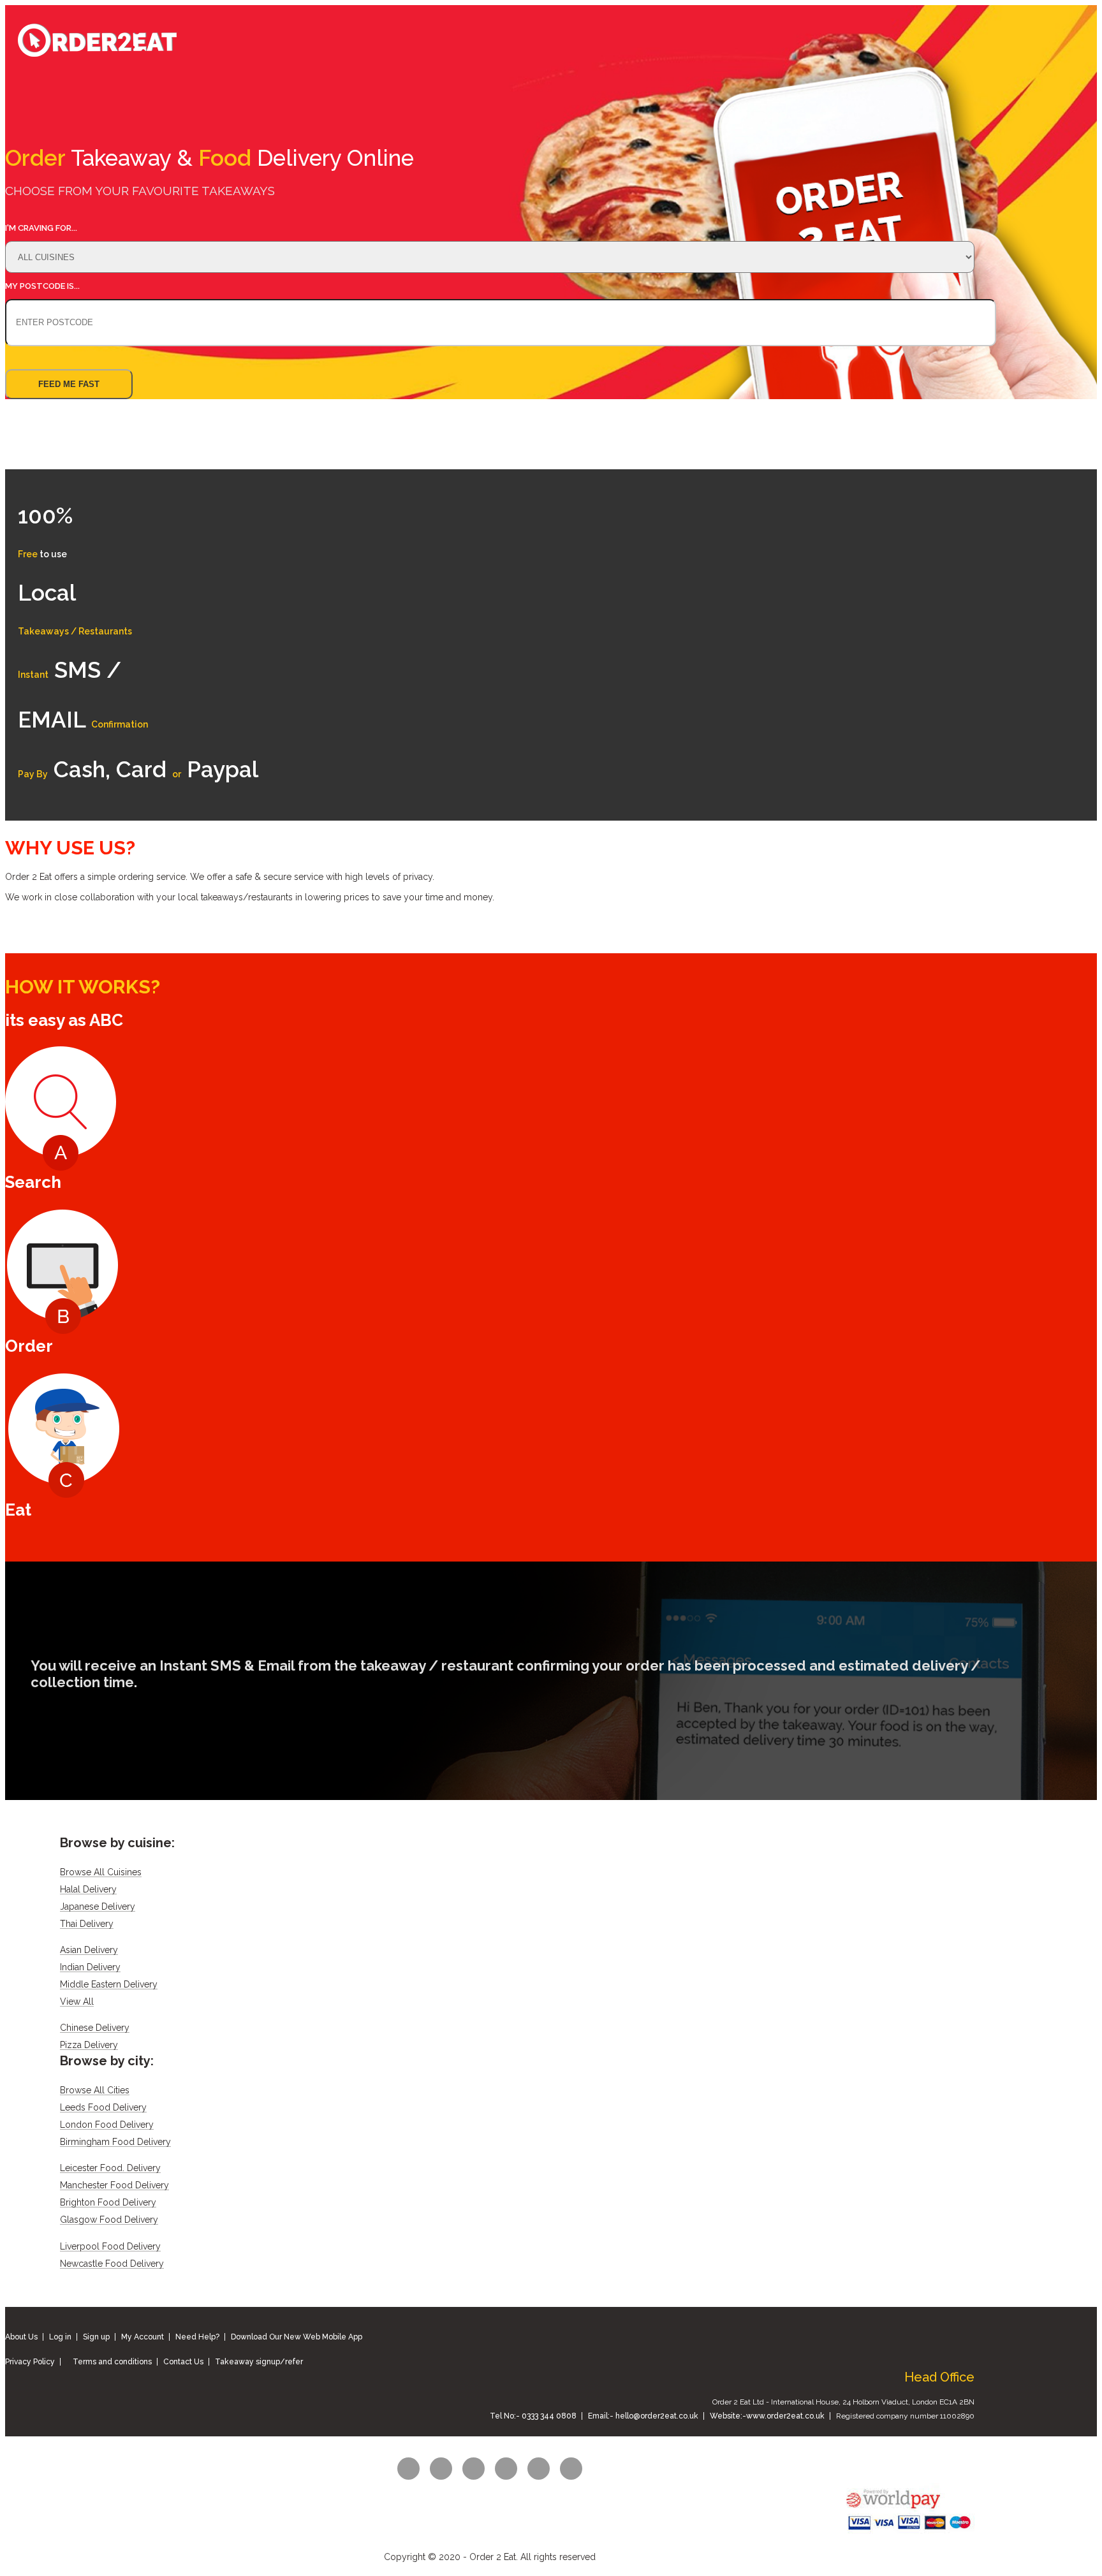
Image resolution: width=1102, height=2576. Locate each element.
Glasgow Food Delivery (109, 2220)
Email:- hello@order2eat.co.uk (643, 2416)
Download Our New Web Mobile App (297, 2337)
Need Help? (197, 2337)
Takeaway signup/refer (259, 2362)
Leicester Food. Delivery (110, 2168)
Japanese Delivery (98, 1907)
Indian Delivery (90, 1967)
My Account (143, 2337)
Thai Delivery (87, 1924)
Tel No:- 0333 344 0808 (533, 2416)
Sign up (96, 2337)
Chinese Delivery (95, 2028)
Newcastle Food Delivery (112, 2264)
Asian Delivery (89, 1950)
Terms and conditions (112, 2362)
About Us (21, 2337)
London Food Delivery (107, 2125)
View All (77, 2002)
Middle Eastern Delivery (109, 1985)
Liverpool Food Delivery (110, 2247)
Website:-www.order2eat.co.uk (767, 2416)
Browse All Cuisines (101, 1872)
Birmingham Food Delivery (115, 2142)
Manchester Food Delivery (114, 2185)
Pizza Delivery (89, 2045)
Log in (60, 2337)
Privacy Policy (30, 2362)
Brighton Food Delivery (108, 2203)
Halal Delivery (88, 1890)
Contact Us (183, 2362)
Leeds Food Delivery (103, 2108)
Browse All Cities (95, 2090)
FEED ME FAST (69, 384)
